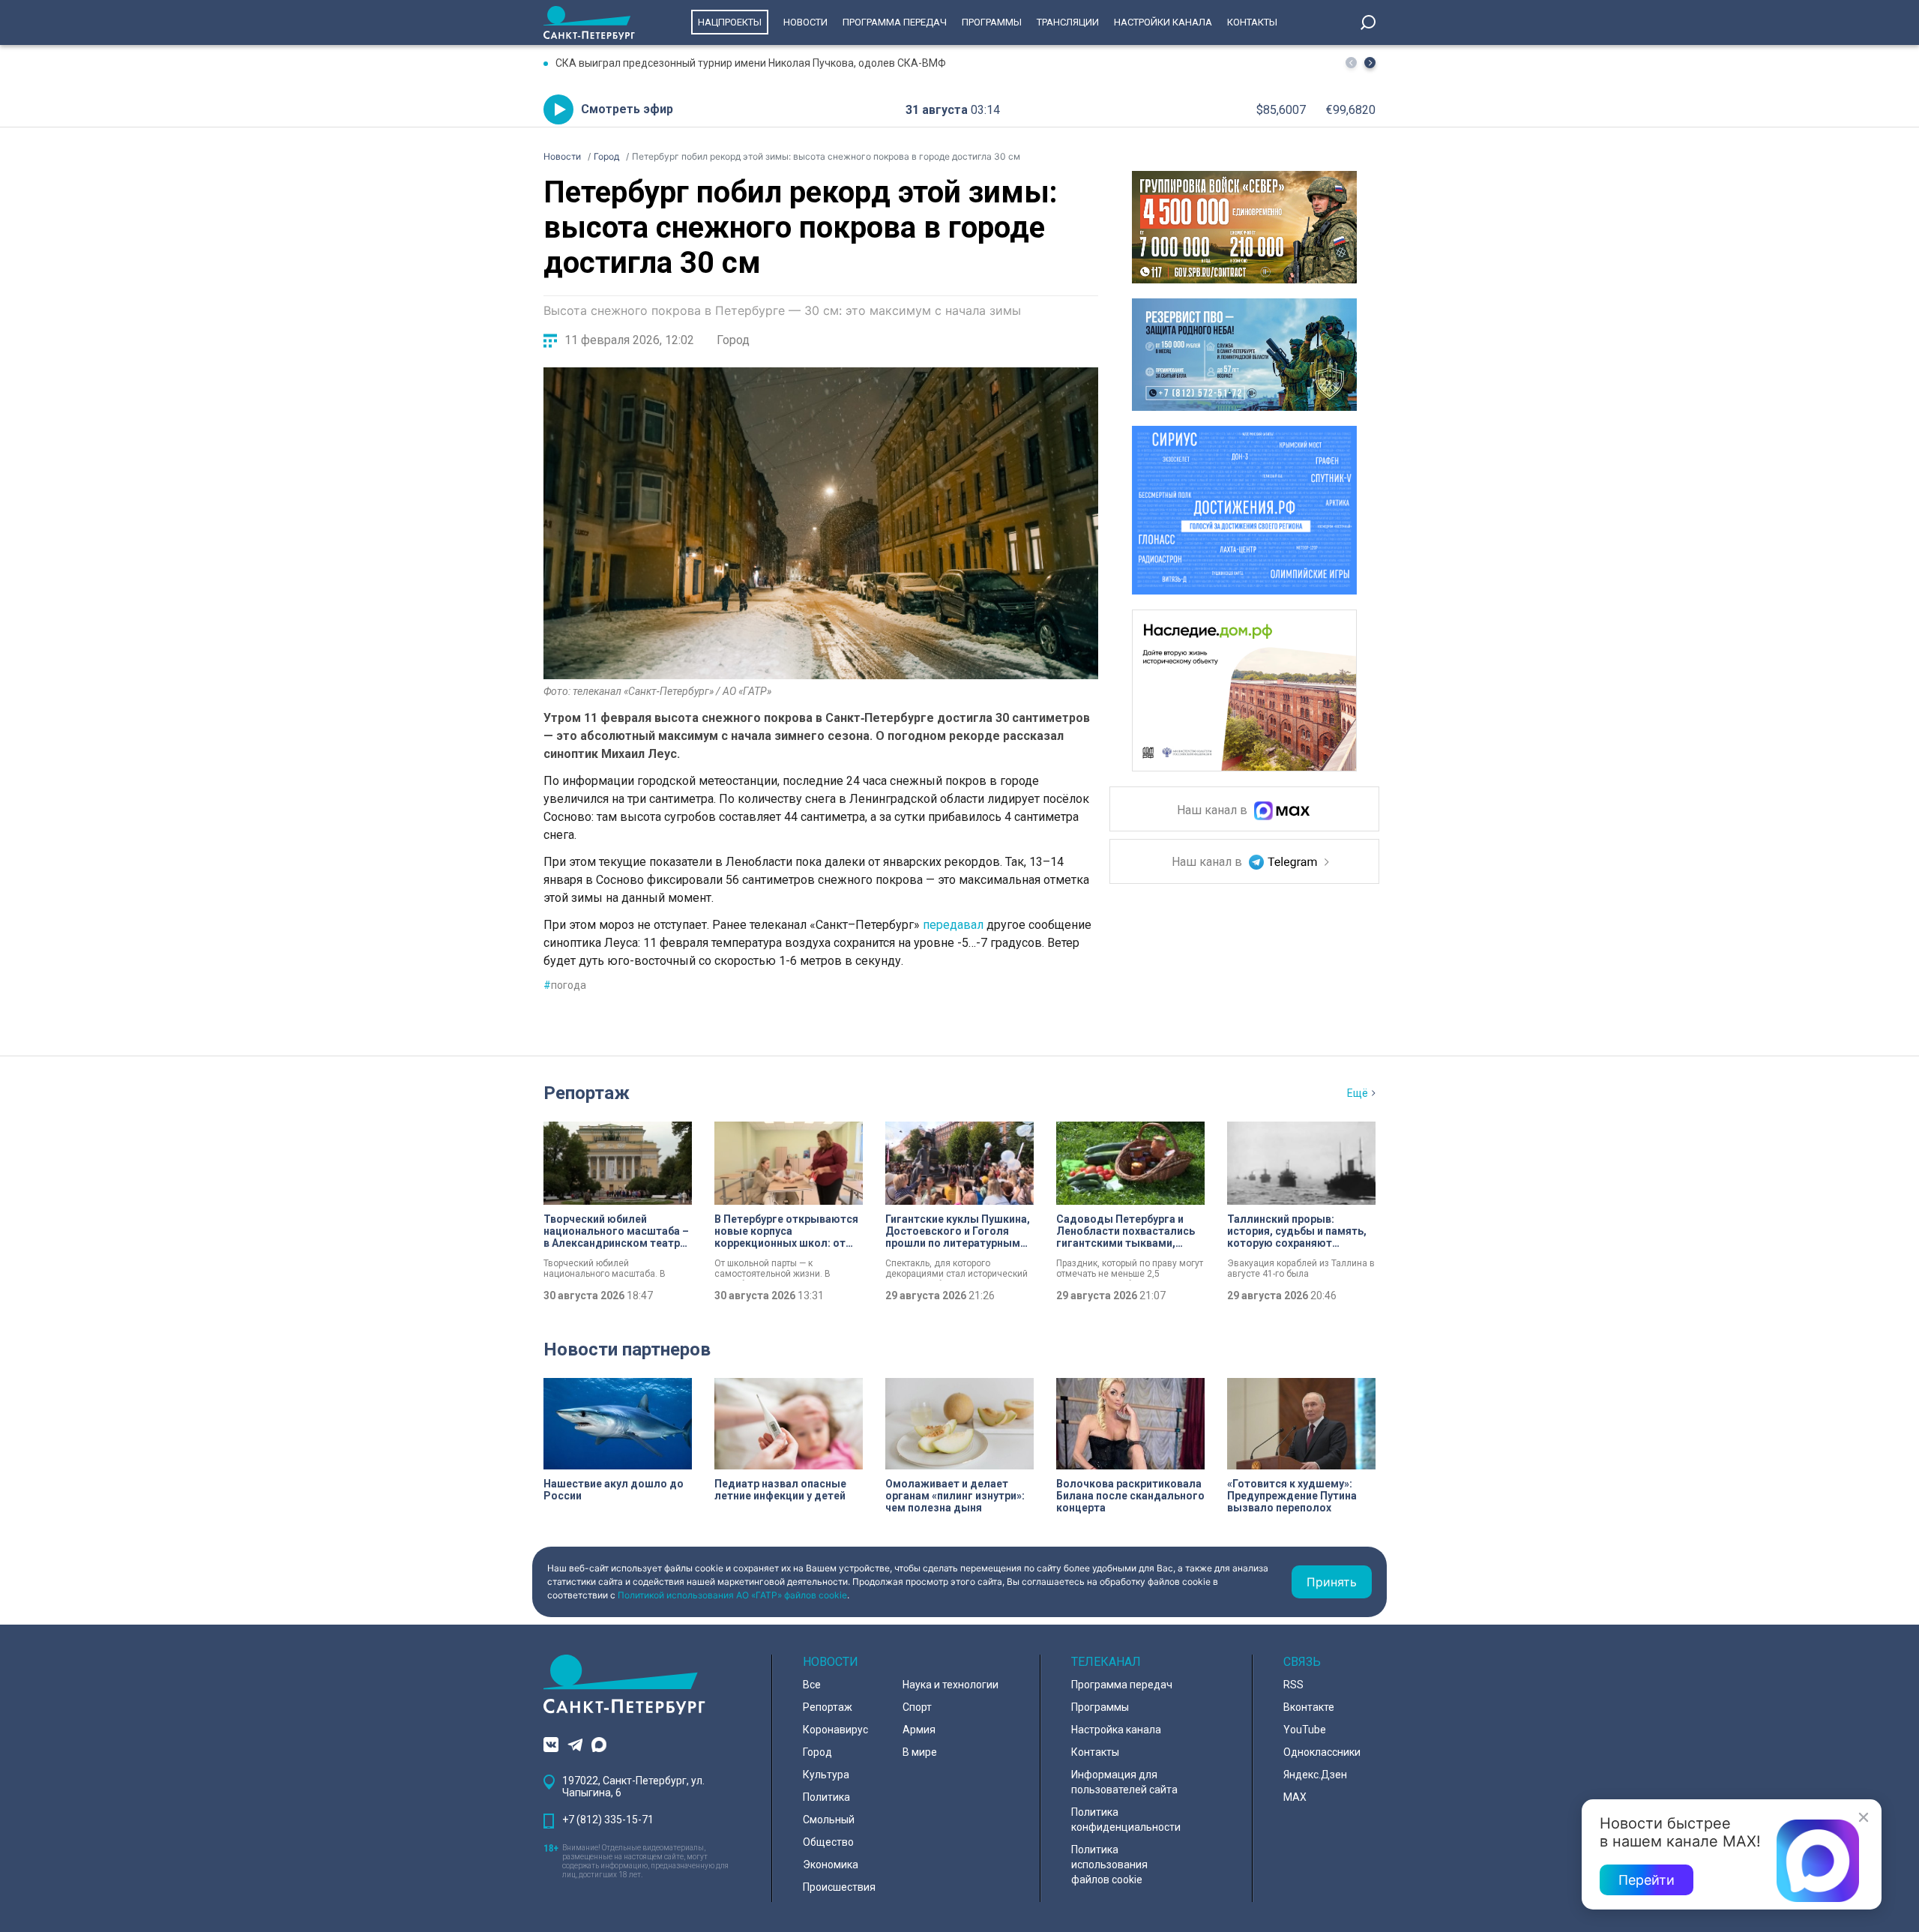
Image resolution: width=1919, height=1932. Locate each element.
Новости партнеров (627, 1349)
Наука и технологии (951, 1685)
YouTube (1305, 1730)
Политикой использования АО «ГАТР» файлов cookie (732, 1595)
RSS (1293, 1685)
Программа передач (895, 22)
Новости (805, 22)
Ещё (1358, 1093)
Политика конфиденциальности (1126, 1820)
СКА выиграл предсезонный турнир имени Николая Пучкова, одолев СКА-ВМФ (751, 63)
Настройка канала (1116, 1730)
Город (733, 340)
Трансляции (1068, 22)
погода (565, 985)
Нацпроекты (730, 22)
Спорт (917, 1707)
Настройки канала (1163, 22)
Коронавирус (835, 1730)
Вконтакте (1309, 1707)
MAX (1295, 1797)
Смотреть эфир (627, 109)
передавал (953, 925)
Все (812, 1685)
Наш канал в (1214, 811)
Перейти (1647, 1880)
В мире (920, 1752)
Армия (919, 1730)
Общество (828, 1842)
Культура (826, 1775)
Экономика (831, 1865)
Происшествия (839, 1887)
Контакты (1252, 22)
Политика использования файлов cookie (1109, 1865)
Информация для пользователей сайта (1124, 1782)
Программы (992, 22)
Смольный (829, 1820)
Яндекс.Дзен (1315, 1775)
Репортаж (587, 1093)
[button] (1370, 63)
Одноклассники (1322, 1752)
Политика (826, 1797)
